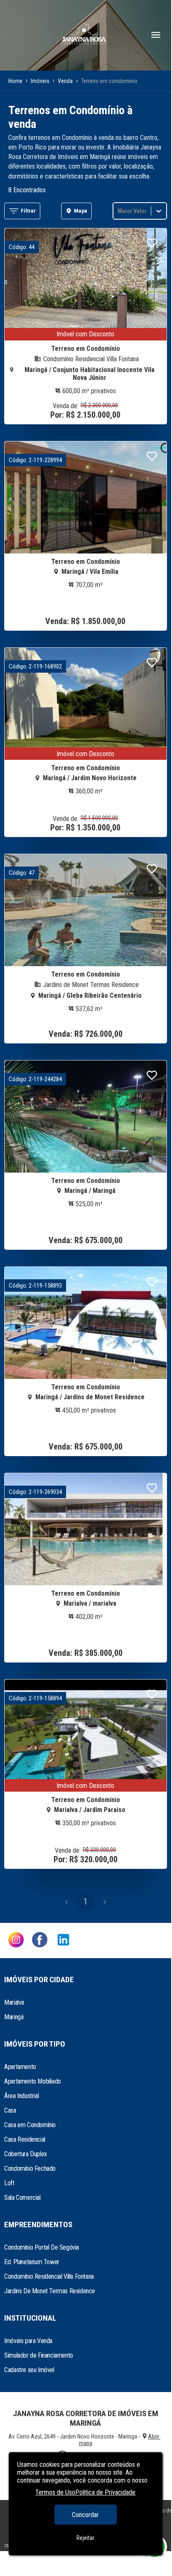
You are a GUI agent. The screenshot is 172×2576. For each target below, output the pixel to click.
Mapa (81, 211)
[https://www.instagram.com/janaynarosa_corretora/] (16, 1941)
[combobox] (118, 211)
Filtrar (28, 211)
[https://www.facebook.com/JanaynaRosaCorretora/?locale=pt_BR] (40, 1941)
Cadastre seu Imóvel (29, 2370)
